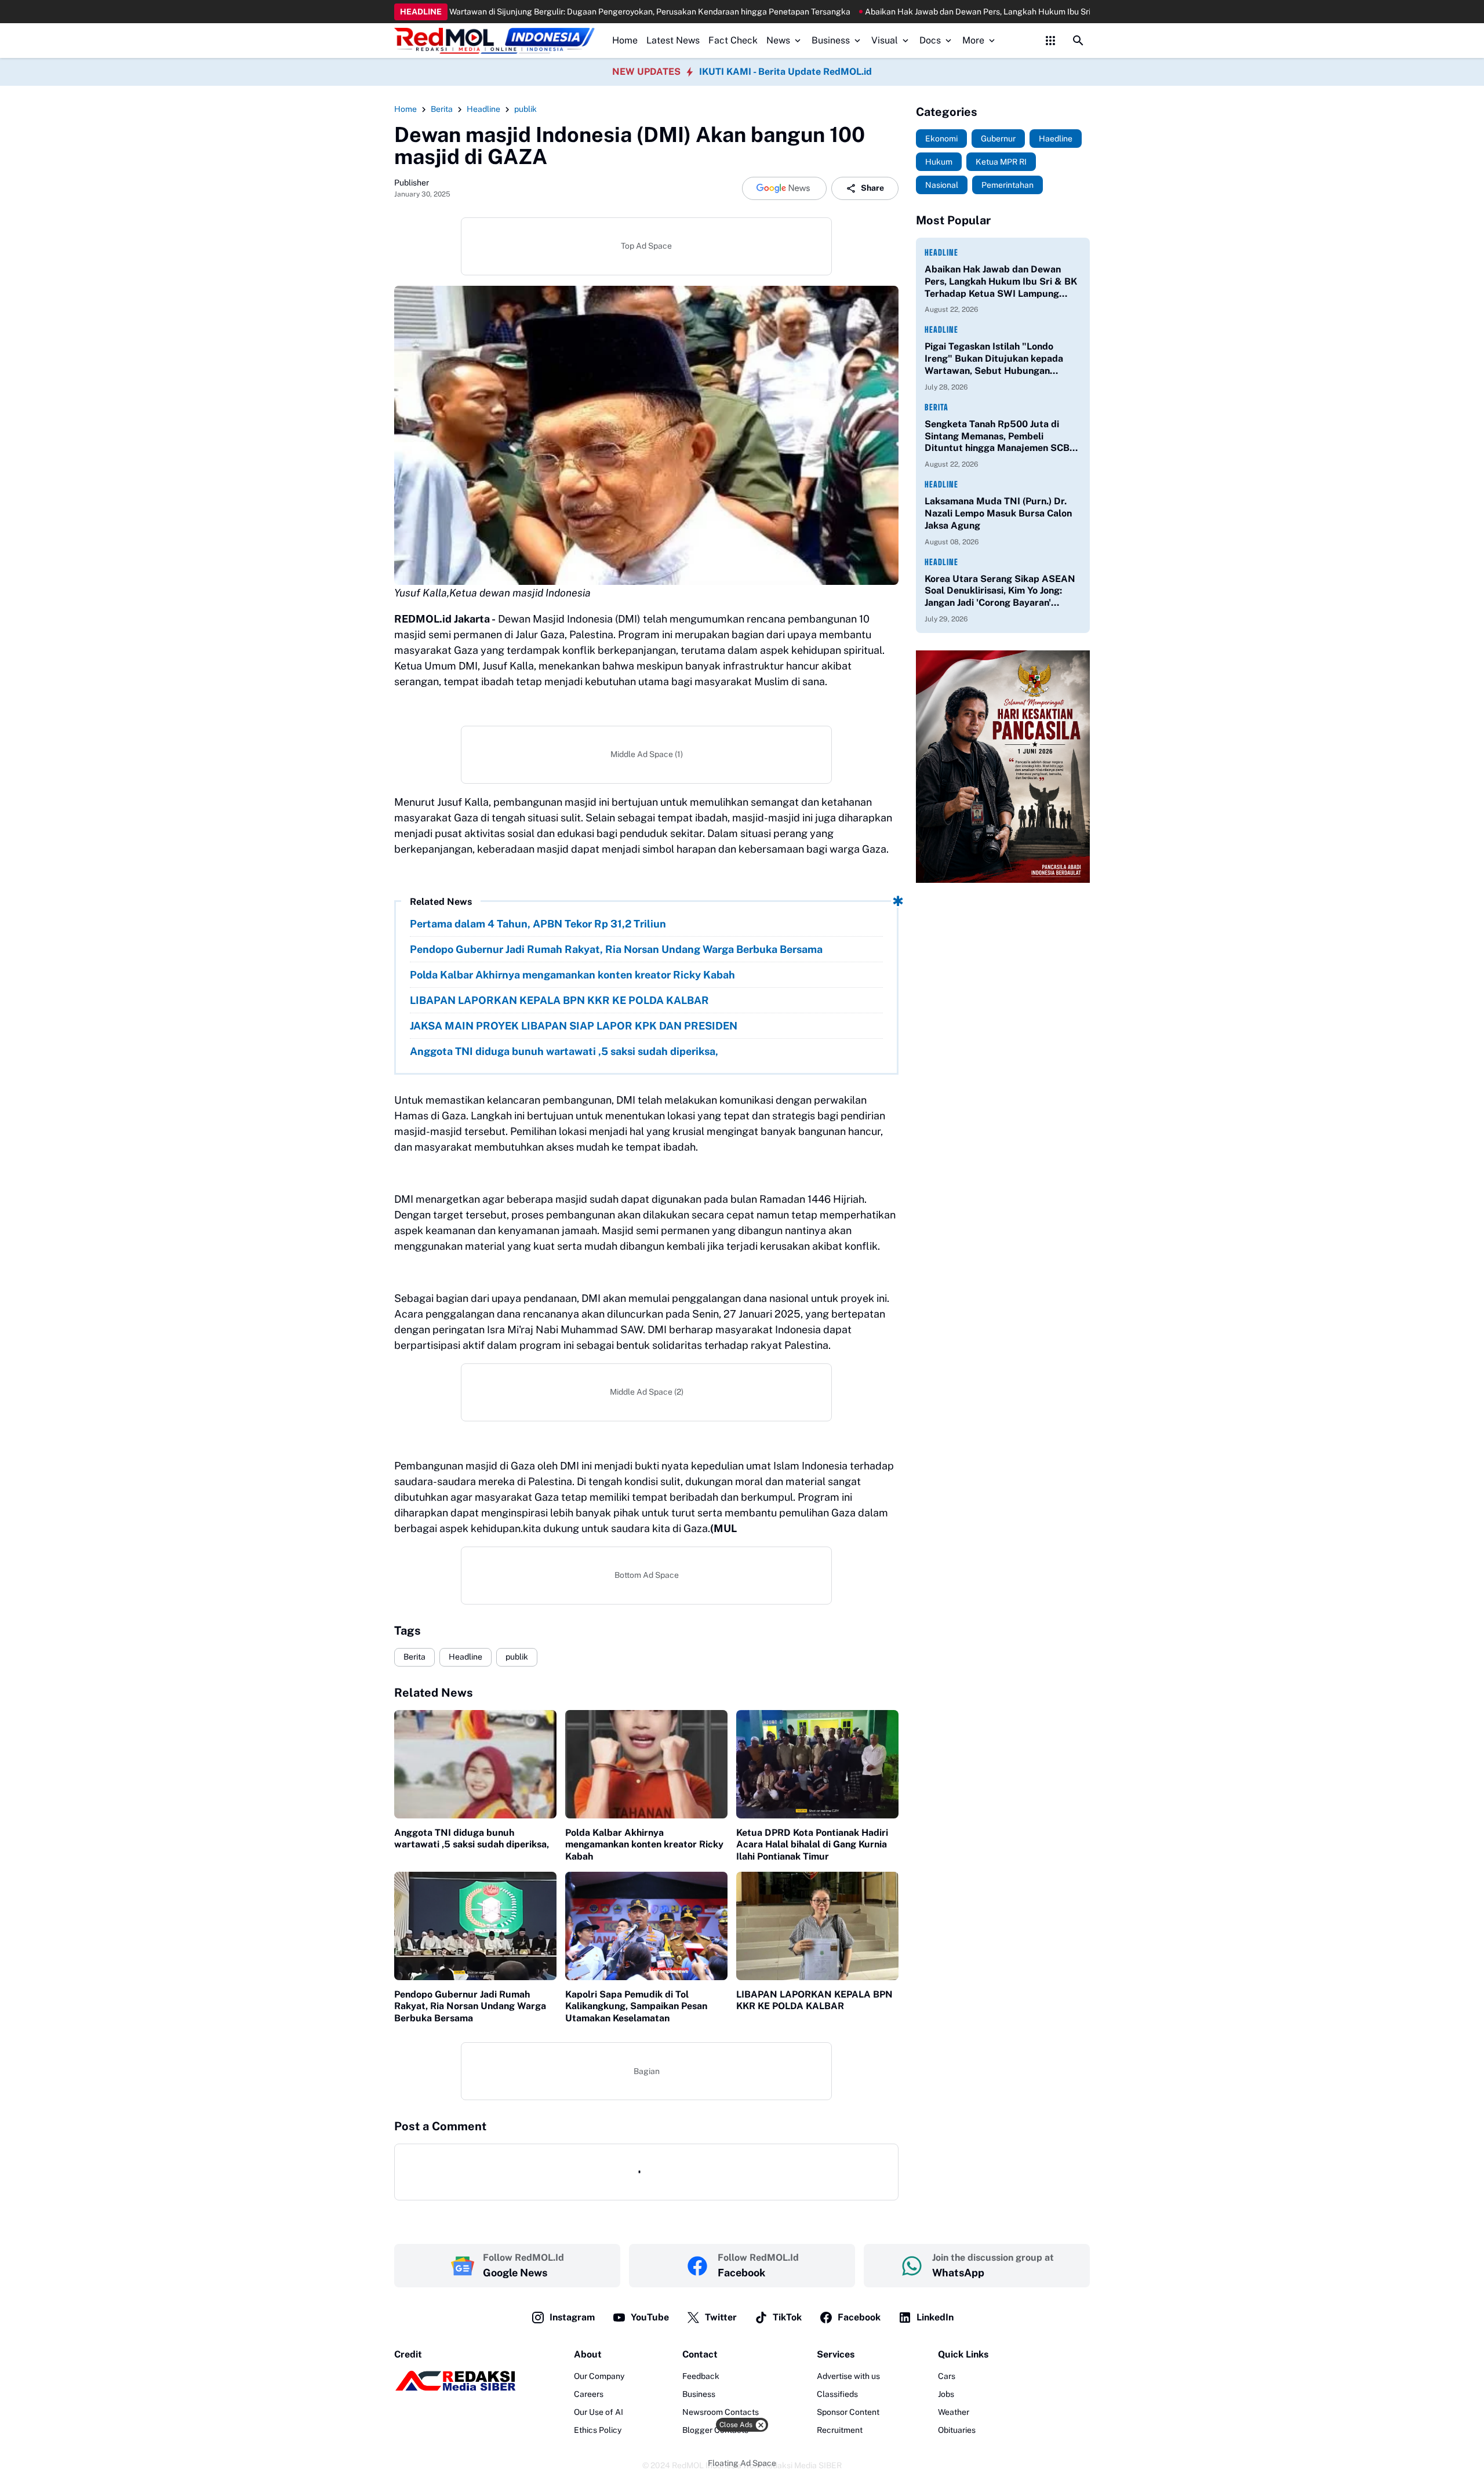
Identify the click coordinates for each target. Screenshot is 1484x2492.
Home (625, 40)
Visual (885, 40)
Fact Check (733, 40)
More (973, 40)
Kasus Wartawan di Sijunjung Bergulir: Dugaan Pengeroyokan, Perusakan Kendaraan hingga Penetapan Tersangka (506, 12)
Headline (465, 1657)
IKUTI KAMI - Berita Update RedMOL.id (785, 72)
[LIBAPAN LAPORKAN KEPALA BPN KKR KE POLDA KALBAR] (817, 1926)
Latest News (673, 40)
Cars (947, 2376)
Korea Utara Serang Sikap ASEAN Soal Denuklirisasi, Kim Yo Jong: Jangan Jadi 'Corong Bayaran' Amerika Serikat (1000, 591)
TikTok (787, 2317)
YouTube (650, 2317)
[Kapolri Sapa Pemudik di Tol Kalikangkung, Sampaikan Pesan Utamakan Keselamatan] (646, 1926)
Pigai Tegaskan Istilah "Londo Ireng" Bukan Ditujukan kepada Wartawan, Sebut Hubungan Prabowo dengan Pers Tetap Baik (997, 359)
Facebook (859, 2317)
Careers (589, 2394)
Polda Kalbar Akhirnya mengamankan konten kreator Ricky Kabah (572, 975)
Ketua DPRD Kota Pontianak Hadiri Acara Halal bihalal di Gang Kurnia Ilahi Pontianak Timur (812, 1845)
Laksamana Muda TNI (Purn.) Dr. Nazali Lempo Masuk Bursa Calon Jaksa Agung (998, 513)
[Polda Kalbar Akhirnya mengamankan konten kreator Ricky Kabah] (646, 1764)
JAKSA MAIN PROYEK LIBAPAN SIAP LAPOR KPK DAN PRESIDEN (574, 1026)
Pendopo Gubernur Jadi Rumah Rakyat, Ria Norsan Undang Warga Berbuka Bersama (616, 949)
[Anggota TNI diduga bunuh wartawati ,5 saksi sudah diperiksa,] (475, 1764)
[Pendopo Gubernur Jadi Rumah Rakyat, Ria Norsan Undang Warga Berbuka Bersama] (475, 1926)
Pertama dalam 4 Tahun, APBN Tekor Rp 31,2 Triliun (538, 924)
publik (517, 1657)
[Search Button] (1078, 41)
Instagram (572, 2317)
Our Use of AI (599, 2412)
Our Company (599, 2376)
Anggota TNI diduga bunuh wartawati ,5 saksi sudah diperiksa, (564, 1051)
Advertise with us (848, 2376)
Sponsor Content (848, 2412)
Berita (414, 1657)
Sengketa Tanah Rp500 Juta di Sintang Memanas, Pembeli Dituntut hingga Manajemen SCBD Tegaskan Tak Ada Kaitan (1001, 436)
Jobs (946, 2394)
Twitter (721, 2317)
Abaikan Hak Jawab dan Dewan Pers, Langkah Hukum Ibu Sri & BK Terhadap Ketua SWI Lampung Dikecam (931, 12)
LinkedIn (935, 2317)
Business (831, 40)
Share (872, 188)
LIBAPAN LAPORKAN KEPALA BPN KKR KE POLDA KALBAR (559, 1000)
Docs (930, 40)
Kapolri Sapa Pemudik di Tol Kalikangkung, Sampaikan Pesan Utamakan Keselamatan (636, 2007)
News (778, 40)
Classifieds (837, 2394)
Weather (954, 2412)
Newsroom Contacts (721, 2412)
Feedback (701, 2376)
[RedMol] (455, 2388)
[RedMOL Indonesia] (494, 41)
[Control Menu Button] (1050, 41)
